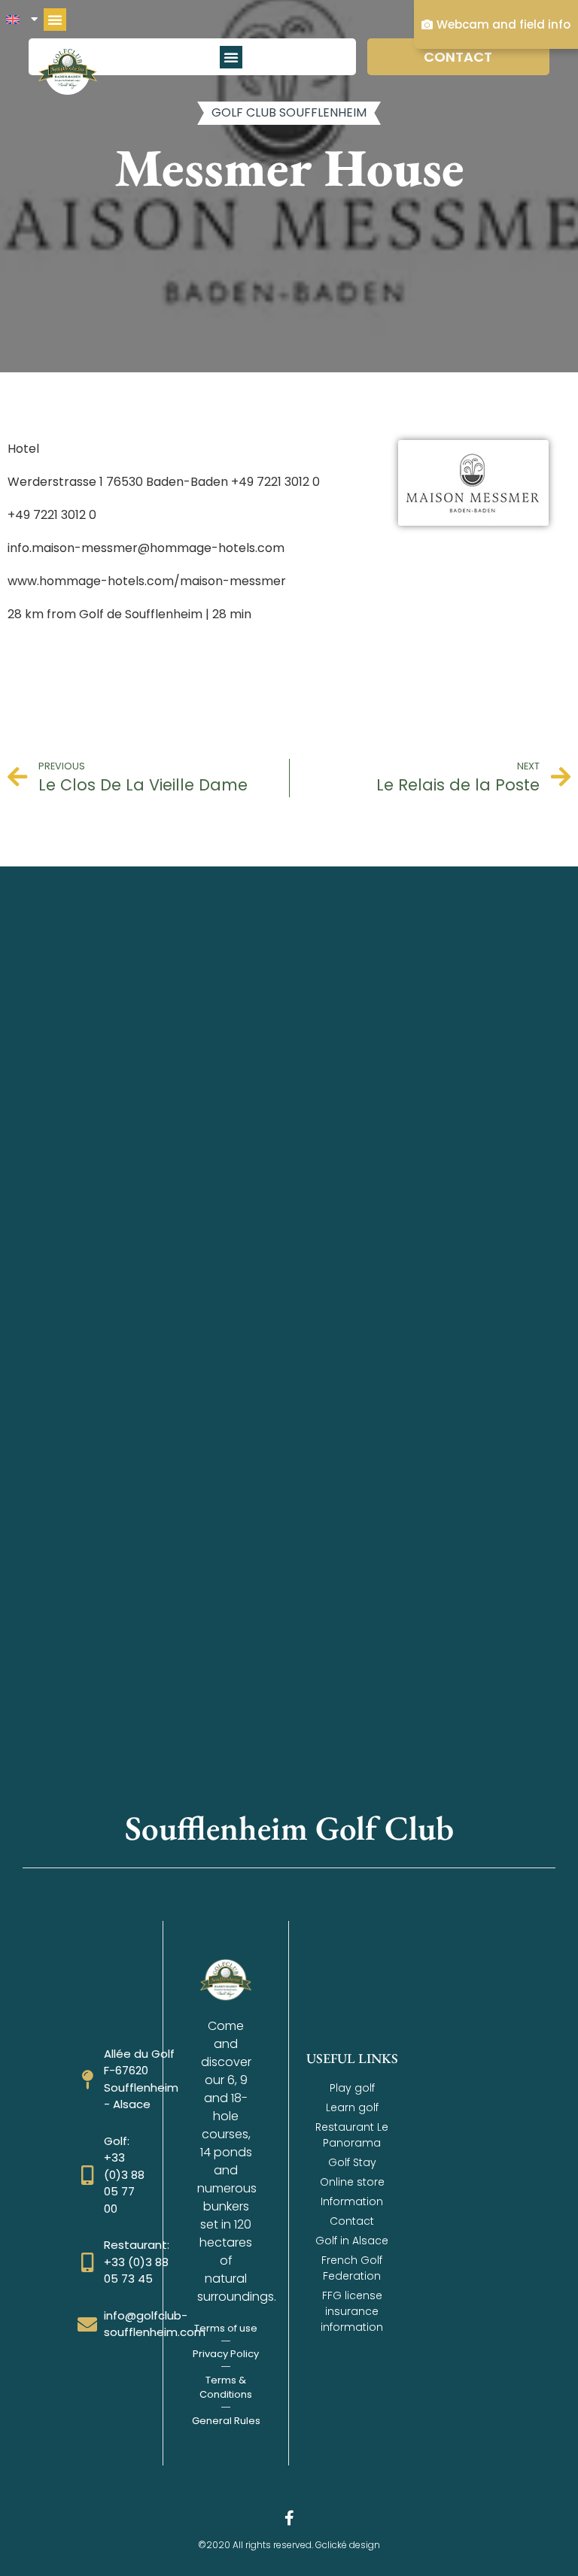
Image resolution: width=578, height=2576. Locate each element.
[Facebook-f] (289, 2518)
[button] (55, 20)
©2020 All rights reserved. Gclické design (289, 2545)
